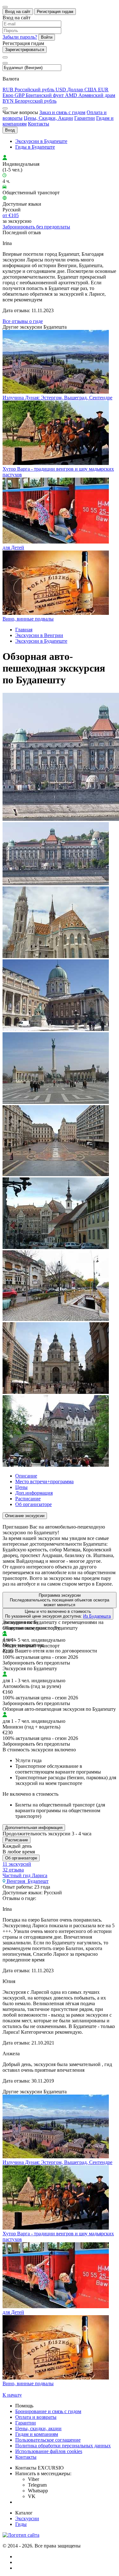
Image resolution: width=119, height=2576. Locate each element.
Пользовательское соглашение (48, 2440)
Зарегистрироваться (25, 50)
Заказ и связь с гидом (62, 112)
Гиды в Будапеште (35, 147)
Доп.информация (34, 1493)
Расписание (28, 1499)
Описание (26, 1476)
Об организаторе (33, 1504)
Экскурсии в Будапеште (41, 141)
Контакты (39, 124)
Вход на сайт (18, 12)
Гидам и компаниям (37, 2434)
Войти (47, 37)
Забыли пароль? (20, 37)
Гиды (21, 2524)
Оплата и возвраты (36, 2417)
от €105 (11, 215)
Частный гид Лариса (25, 1875)
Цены (21, 1487)
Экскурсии (27, 2518)
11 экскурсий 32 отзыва (17, 1867)
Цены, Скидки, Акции (48, 118)
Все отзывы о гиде (23, 321)
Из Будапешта (97, 1616)
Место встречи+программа (44, 1481)
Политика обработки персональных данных (63, 2446)
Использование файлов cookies (49, 2451)
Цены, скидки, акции (38, 2428)
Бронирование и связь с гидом (48, 2411)
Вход (10, 130)
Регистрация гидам (55, 12)
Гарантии (85, 118)
